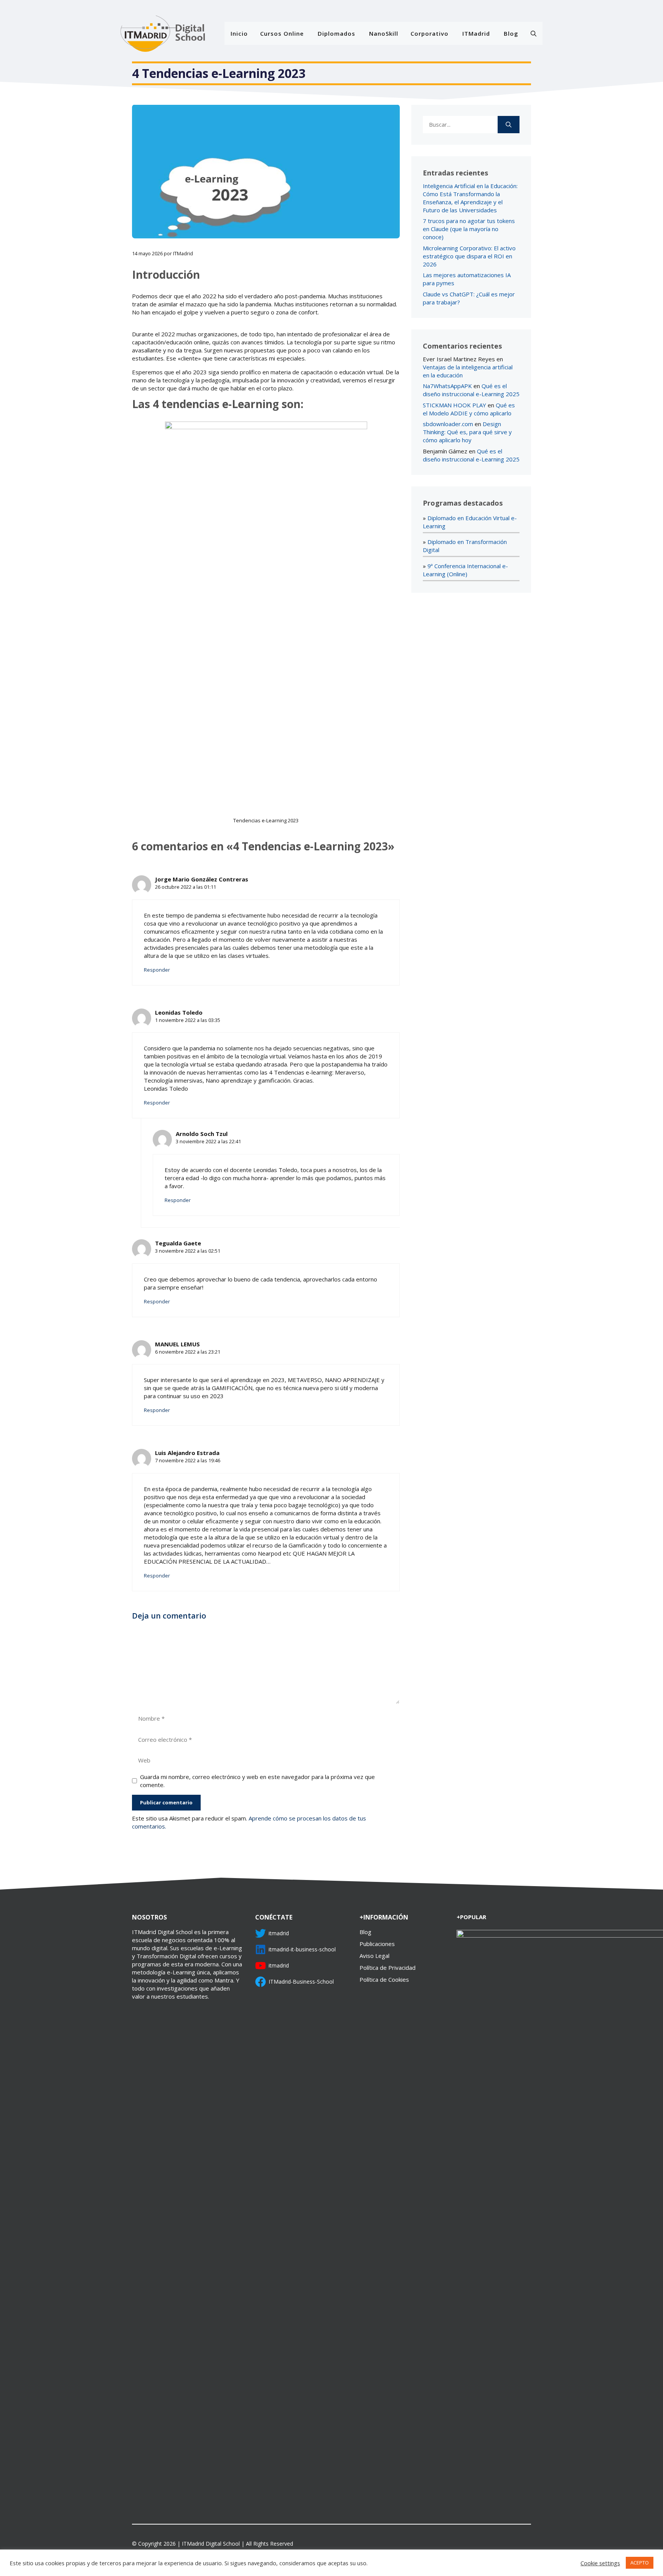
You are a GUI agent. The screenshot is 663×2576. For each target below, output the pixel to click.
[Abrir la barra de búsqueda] (534, 33)
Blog (511, 33)
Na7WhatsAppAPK (447, 386)
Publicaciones (377, 1944)
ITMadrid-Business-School (301, 1982)
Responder (157, 970)
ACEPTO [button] (640, 2563)
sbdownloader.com (448, 424)
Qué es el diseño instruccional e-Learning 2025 (471, 390)
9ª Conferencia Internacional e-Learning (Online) (465, 570)
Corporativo (430, 33)
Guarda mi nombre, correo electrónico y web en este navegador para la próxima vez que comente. (257, 1781)
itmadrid (279, 1933)
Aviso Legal (374, 1956)
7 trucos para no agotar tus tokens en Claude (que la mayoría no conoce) (469, 229)
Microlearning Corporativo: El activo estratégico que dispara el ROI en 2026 (469, 256)
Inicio (239, 33)
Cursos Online (282, 33)
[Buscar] (509, 125)
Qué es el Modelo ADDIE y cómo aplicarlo (469, 409)
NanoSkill (384, 33)
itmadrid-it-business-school (302, 1949)
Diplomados (336, 33)
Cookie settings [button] (600, 2563)
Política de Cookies (384, 1979)
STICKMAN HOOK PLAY (454, 405)
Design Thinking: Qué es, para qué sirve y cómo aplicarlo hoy (467, 432)
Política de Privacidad (388, 1968)
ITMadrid (476, 33)
